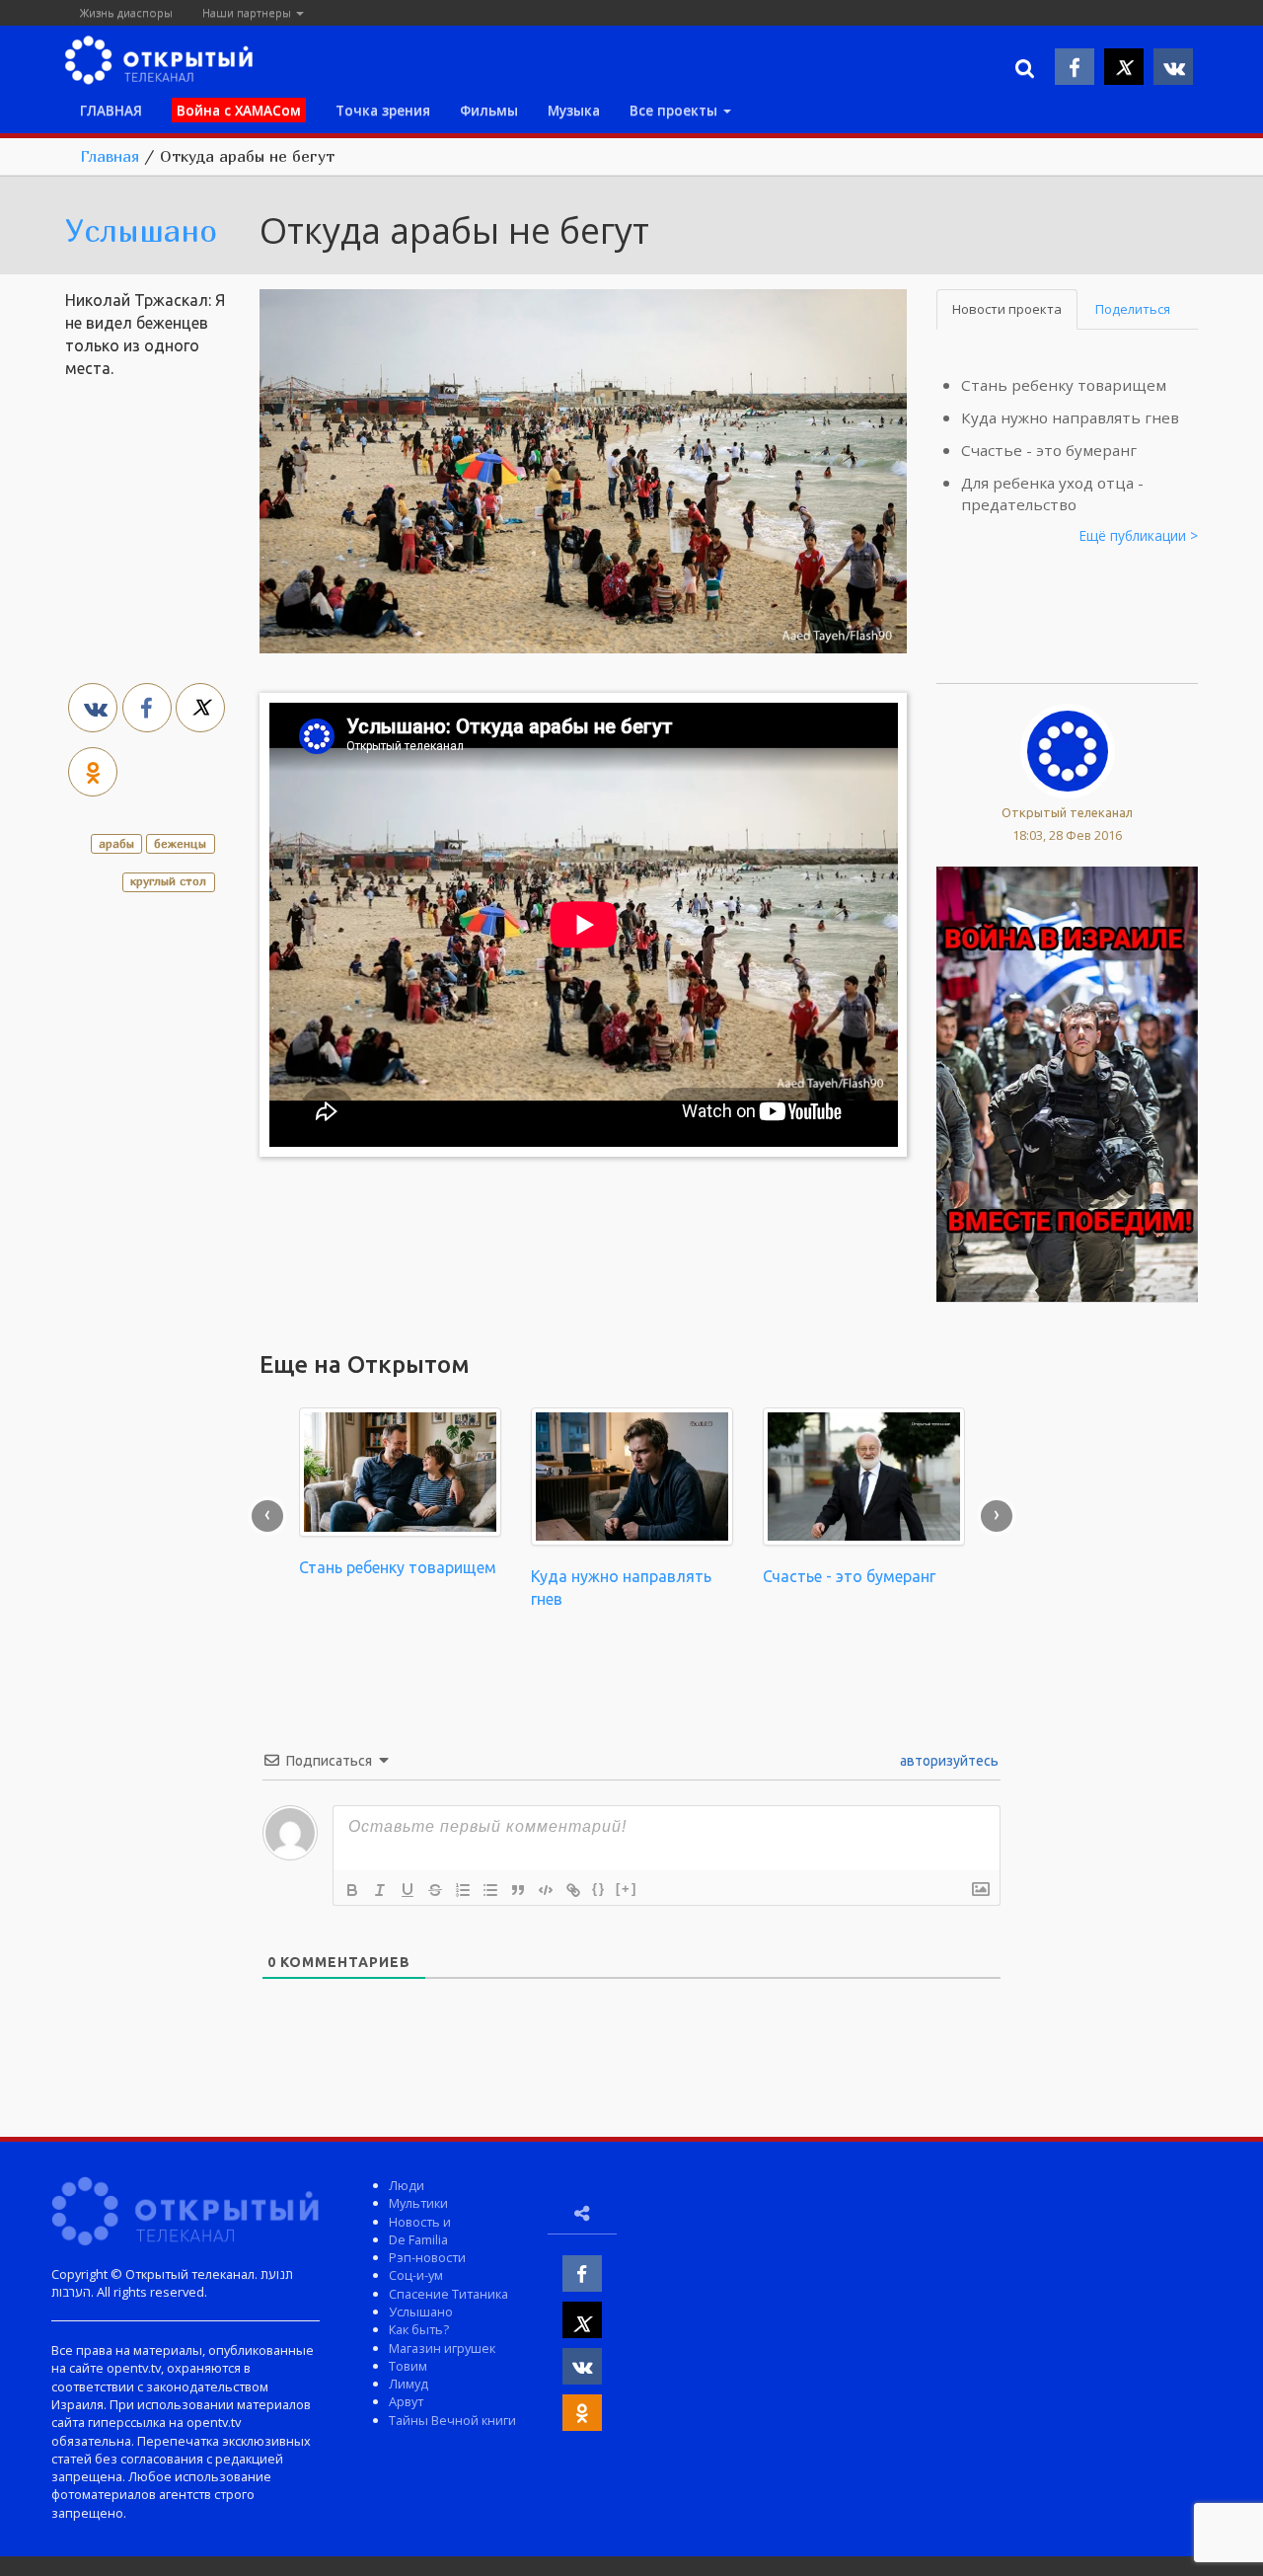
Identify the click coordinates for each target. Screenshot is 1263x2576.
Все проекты (675, 110)
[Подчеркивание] (408, 1890)
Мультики (418, 2203)
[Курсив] (380, 1890)
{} (599, 1889)
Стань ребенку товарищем (1064, 385)
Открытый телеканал (1067, 812)
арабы (116, 843)
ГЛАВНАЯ (111, 110)
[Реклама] (1067, 1083)
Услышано (141, 230)
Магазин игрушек (442, 2348)
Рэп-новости (427, 2257)
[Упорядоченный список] (463, 1890)
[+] (627, 1889)
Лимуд (409, 2384)
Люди (407, 2185)
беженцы (180, 843)
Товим (408, 2366)
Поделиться (1133, 309)
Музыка (574, 110)
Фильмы (489, 110)
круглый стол (168, 881)
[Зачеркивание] (435, 1890)
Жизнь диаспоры (126, 12)
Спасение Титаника (448, 2294)
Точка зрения (383, 110)
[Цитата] (518, 1890)
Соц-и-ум (416, 2275)
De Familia (418, 2239)
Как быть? (419, 2329)
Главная (110, 156)
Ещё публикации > (1139, 535)
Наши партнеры (248, 12)
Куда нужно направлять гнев (1070, 417)
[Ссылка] (573, 1890)
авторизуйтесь (948, 1761)
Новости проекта (1007, 309)
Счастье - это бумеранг (1049, 450)
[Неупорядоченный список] (490, 1890)
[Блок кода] (546, 1890)
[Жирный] (352, 1890)
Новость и (420, 2222)
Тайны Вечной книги (452, 2420)
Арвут (406, 2401)
